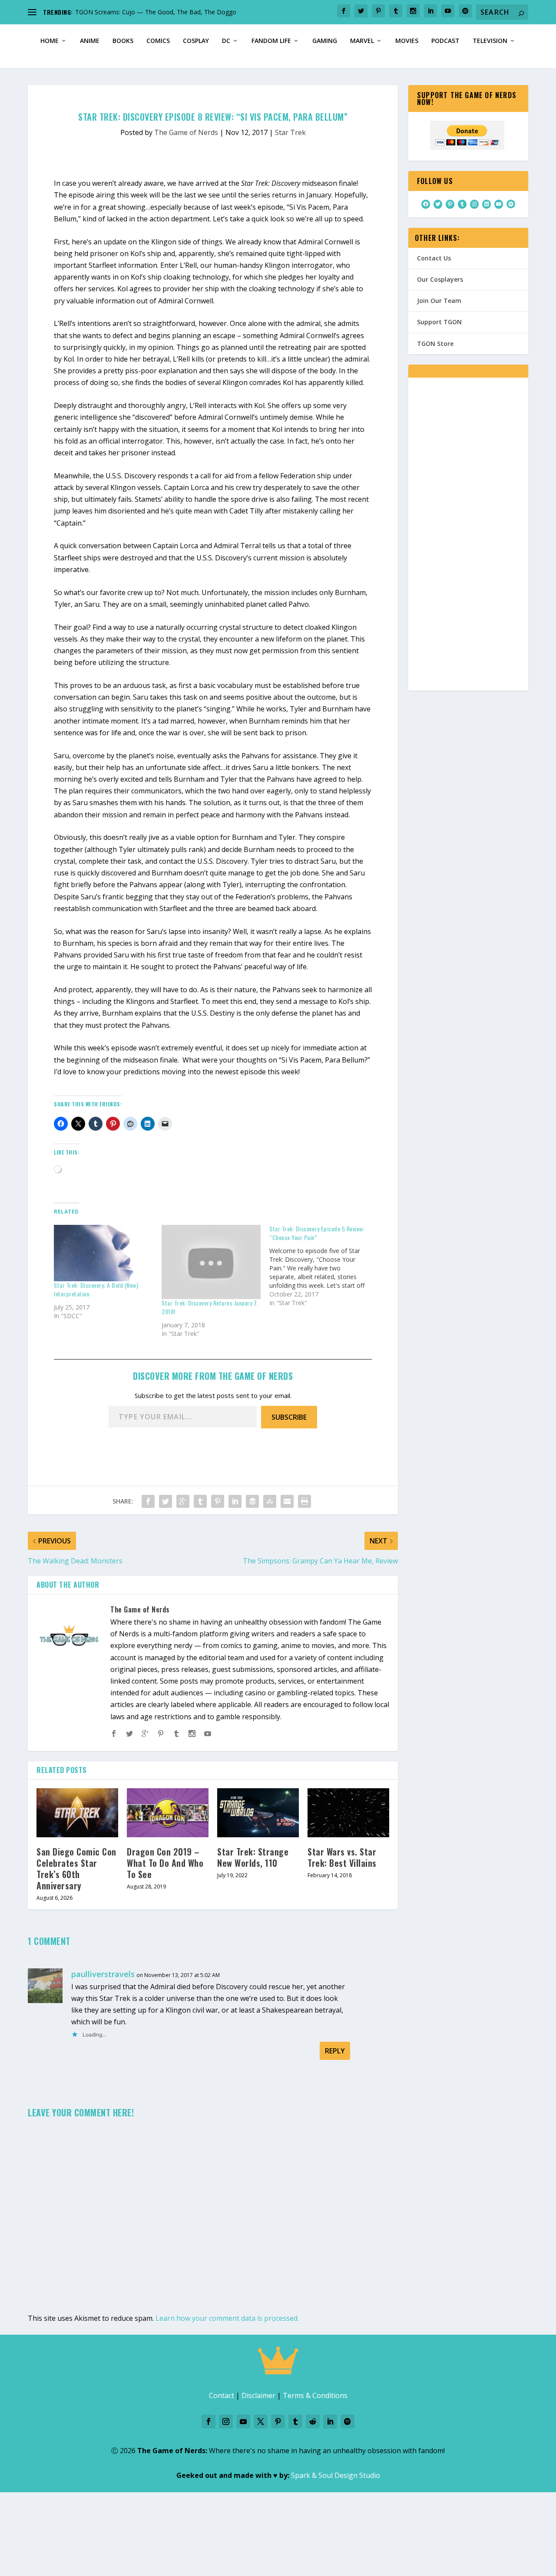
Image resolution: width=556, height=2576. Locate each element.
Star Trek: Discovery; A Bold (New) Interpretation (96, 1289)
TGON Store (435, 344)
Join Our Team (439, 301)
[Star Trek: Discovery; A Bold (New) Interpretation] (103, 1253)
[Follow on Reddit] (313, 2421)
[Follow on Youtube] (243, 2421)
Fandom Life (271, 41)
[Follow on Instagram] (226, 2421)
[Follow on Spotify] (347, 2421)
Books (123, 41)
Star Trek (290, 132)
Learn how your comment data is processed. (227, 2318)
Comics (158, 41)
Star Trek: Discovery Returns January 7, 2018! (210, 1307)
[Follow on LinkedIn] (330, 2421)
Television (490, 41)
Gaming (325, 41)
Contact (222, 2395)
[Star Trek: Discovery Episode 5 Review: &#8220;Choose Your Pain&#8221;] (323, 1266)
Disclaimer (258, 2395)
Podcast (445, 41)
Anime (90, 41)
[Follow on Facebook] (208, 2421)
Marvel (362, 41)
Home (50, 41)
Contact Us (434, 258)
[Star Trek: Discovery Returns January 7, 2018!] (211, 1262)
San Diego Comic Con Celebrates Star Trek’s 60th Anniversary (76, 1869)
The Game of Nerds (186, 132)
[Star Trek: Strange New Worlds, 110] (258, 1813)
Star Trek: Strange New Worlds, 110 (253, 1857)
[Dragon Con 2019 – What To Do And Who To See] (168, 1813)
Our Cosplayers (440, 279)
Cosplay (196, 41)
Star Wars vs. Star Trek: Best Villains (342, 1857)
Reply (335, 2051)
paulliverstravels (103, 1974)
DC (226, 41)
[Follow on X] (261, 2421)
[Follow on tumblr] (295, 2421)
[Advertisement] (468, 540)
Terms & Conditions (315, 2395)
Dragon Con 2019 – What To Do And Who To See (165, 1863)
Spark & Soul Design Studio (336, 2475)
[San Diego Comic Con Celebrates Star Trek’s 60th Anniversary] (77, 1813)
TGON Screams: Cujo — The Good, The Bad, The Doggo (156, 12)
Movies (407, 41)
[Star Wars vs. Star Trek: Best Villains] (348, 1813)
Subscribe (289, 1417)
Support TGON (439, 322)
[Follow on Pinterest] (278, 2421)
